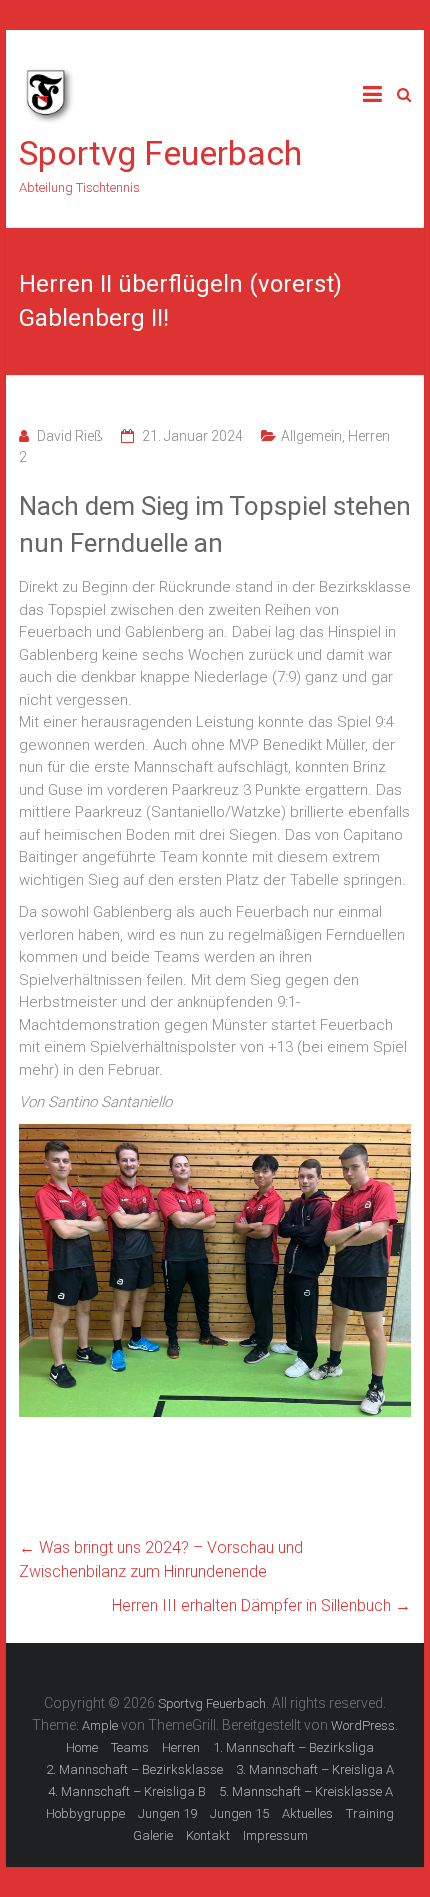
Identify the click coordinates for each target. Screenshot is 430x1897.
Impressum (275, 1835)
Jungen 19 (167, 1813)
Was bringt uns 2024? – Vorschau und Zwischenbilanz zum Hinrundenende (161, 1559)
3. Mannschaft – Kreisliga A (315, 1769)
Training (370, 1813)
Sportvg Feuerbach (160, 153)
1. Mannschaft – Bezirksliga (293, 1747)
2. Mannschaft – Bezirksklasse (134, 1769)
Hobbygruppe (85, 1813)
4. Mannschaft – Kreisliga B (127, 1791)
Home (82, 1747)
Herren (181, 1747)
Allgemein (311, 436)
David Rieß (70, 436)
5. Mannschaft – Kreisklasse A (306, 1791)
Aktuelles (307, 1813)
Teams (130, 1747)
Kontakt (208, 1835)
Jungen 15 (239, 1813)
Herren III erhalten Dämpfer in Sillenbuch (261, 1605)
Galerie (153, 1835)
